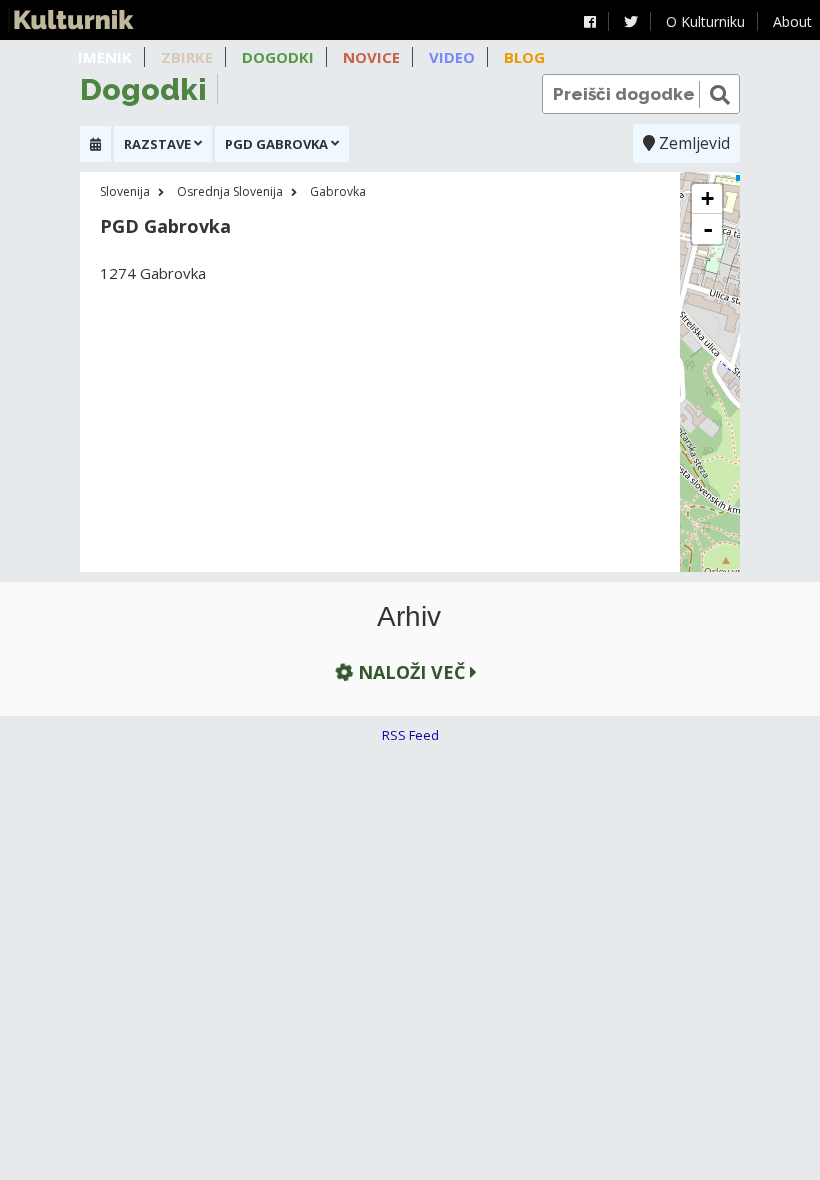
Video (452, 57)
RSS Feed (410, 735)
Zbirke (187, 57)
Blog (524, 57)
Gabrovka (338, 191)
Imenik (105, 57)
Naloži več (411, 672)
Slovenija (125, 191)
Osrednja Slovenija (230, 191)
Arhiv (409, 617)
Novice (371, 57)
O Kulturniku (705, 21)
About (792, 21)
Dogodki (278, 57)
